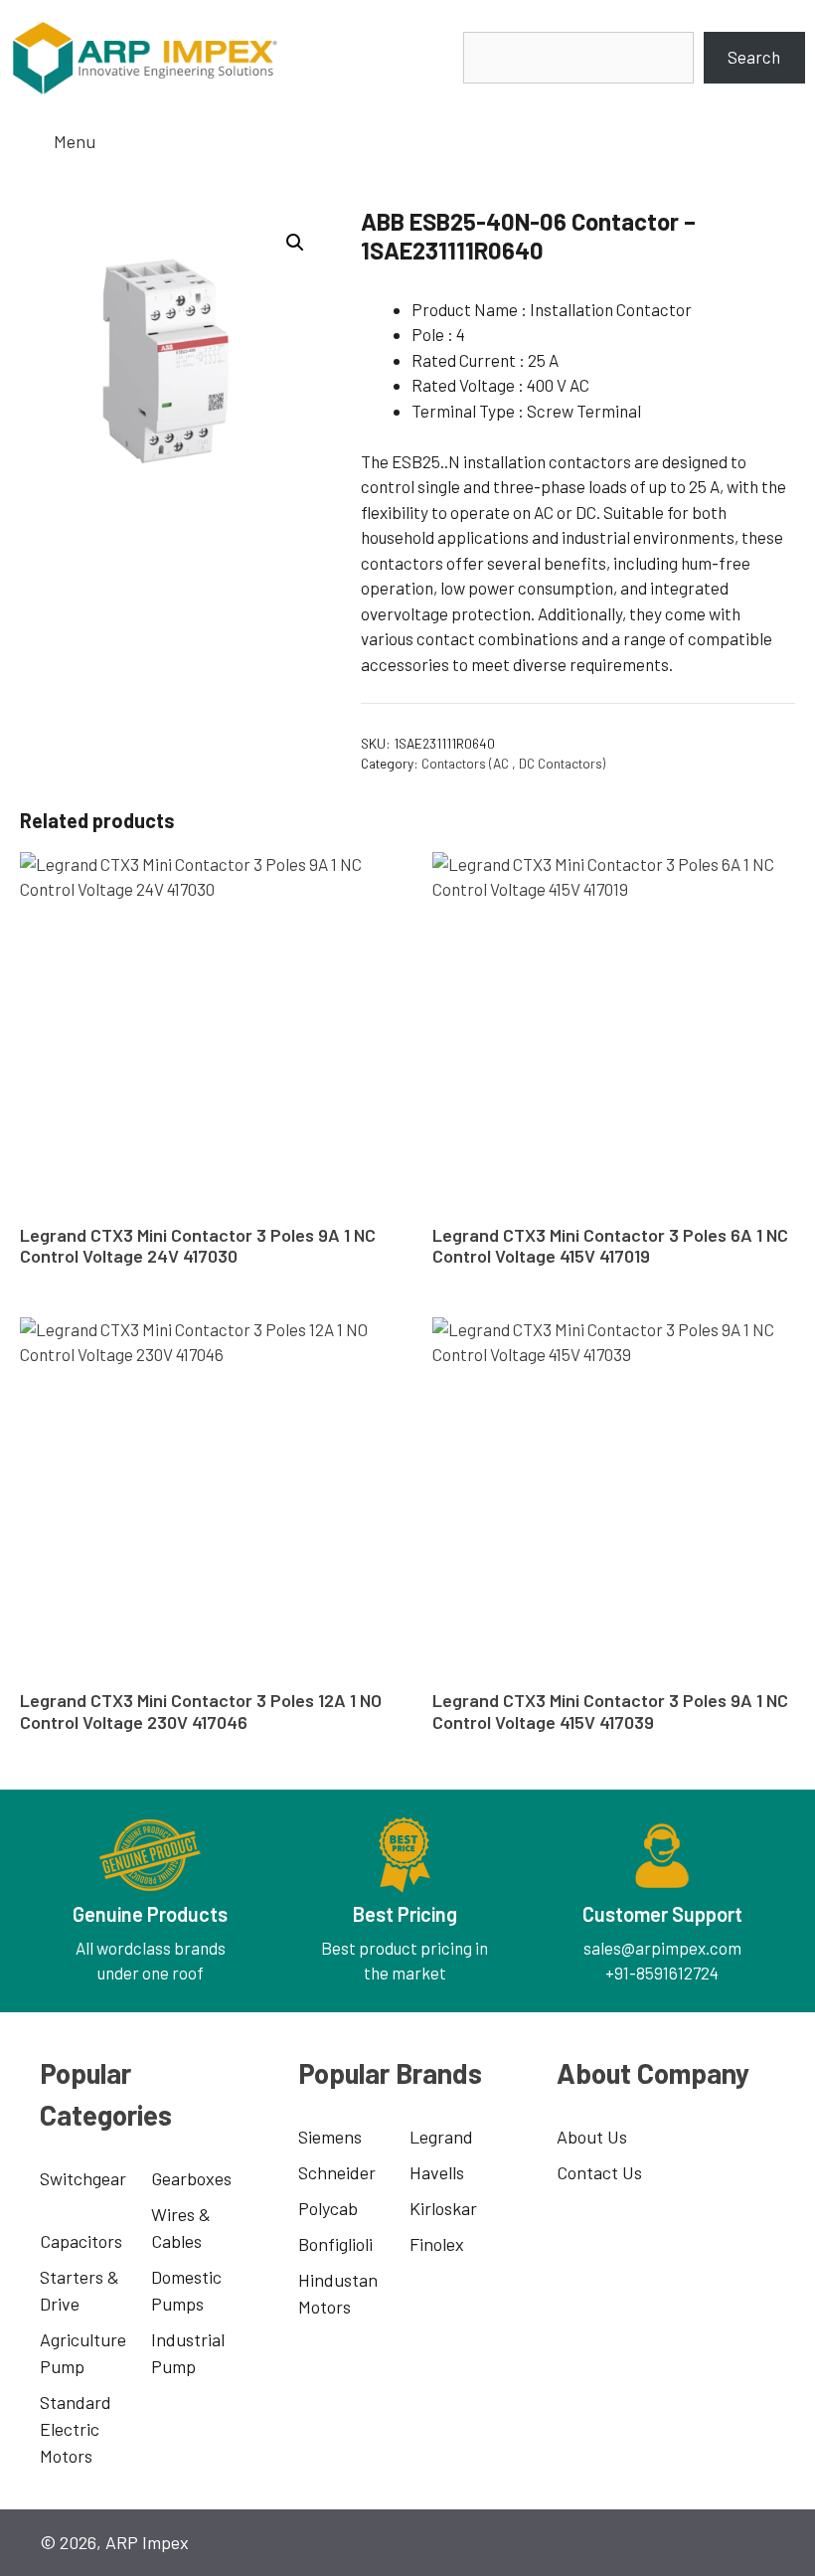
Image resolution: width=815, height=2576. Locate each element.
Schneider (337, 2172)
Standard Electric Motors (76, 2429)
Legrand (441, 2137)
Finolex (437, 2244)
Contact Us (599, 2172)
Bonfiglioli (335, 2244)
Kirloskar (443, 2208)
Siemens (330, 2137)
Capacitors (81, 2241)
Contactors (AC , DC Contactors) (513, 763)
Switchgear (83, 2178)
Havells (437, 2172)
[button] (295, 243)
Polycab (328, 2208)
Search (754, 57)
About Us (592, 2137)
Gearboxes (191, 2178)
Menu (75, 141)
